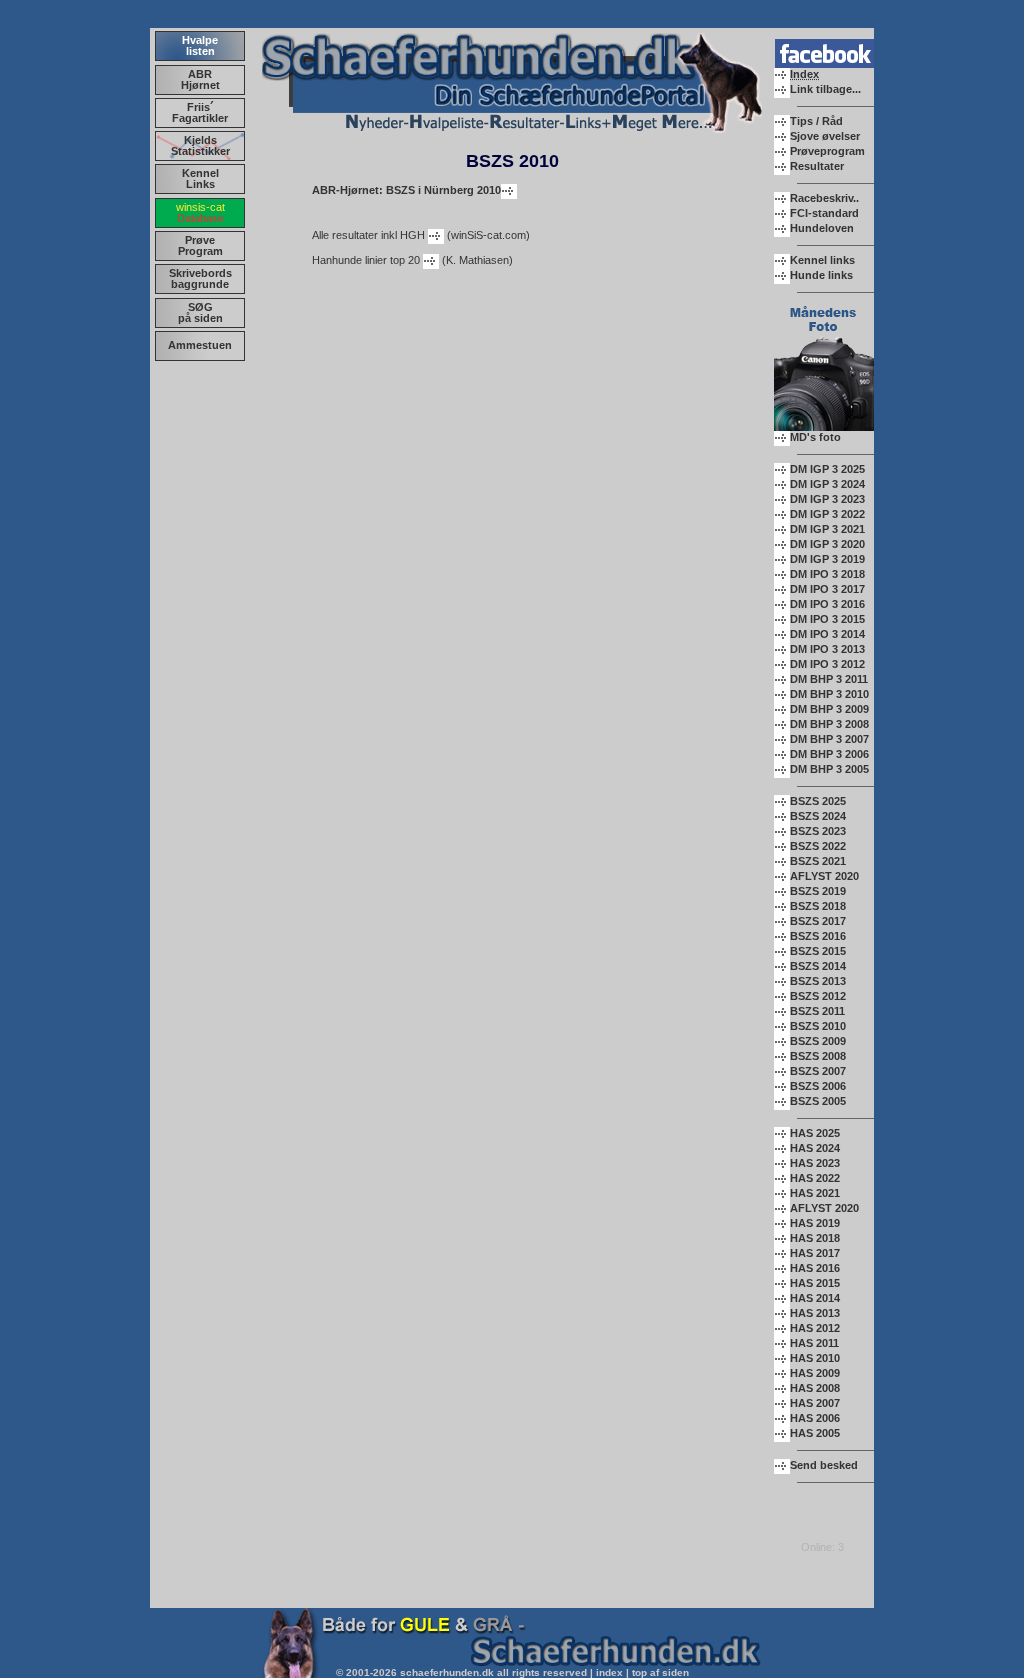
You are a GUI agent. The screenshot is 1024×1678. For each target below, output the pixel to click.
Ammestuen (200, 345)
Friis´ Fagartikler (200, 112)
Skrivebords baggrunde (200, 278)
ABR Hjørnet (200, 79)
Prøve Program (200, 245)
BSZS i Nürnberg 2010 (406, 190)
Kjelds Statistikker (200, 145)
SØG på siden (200, 312)
